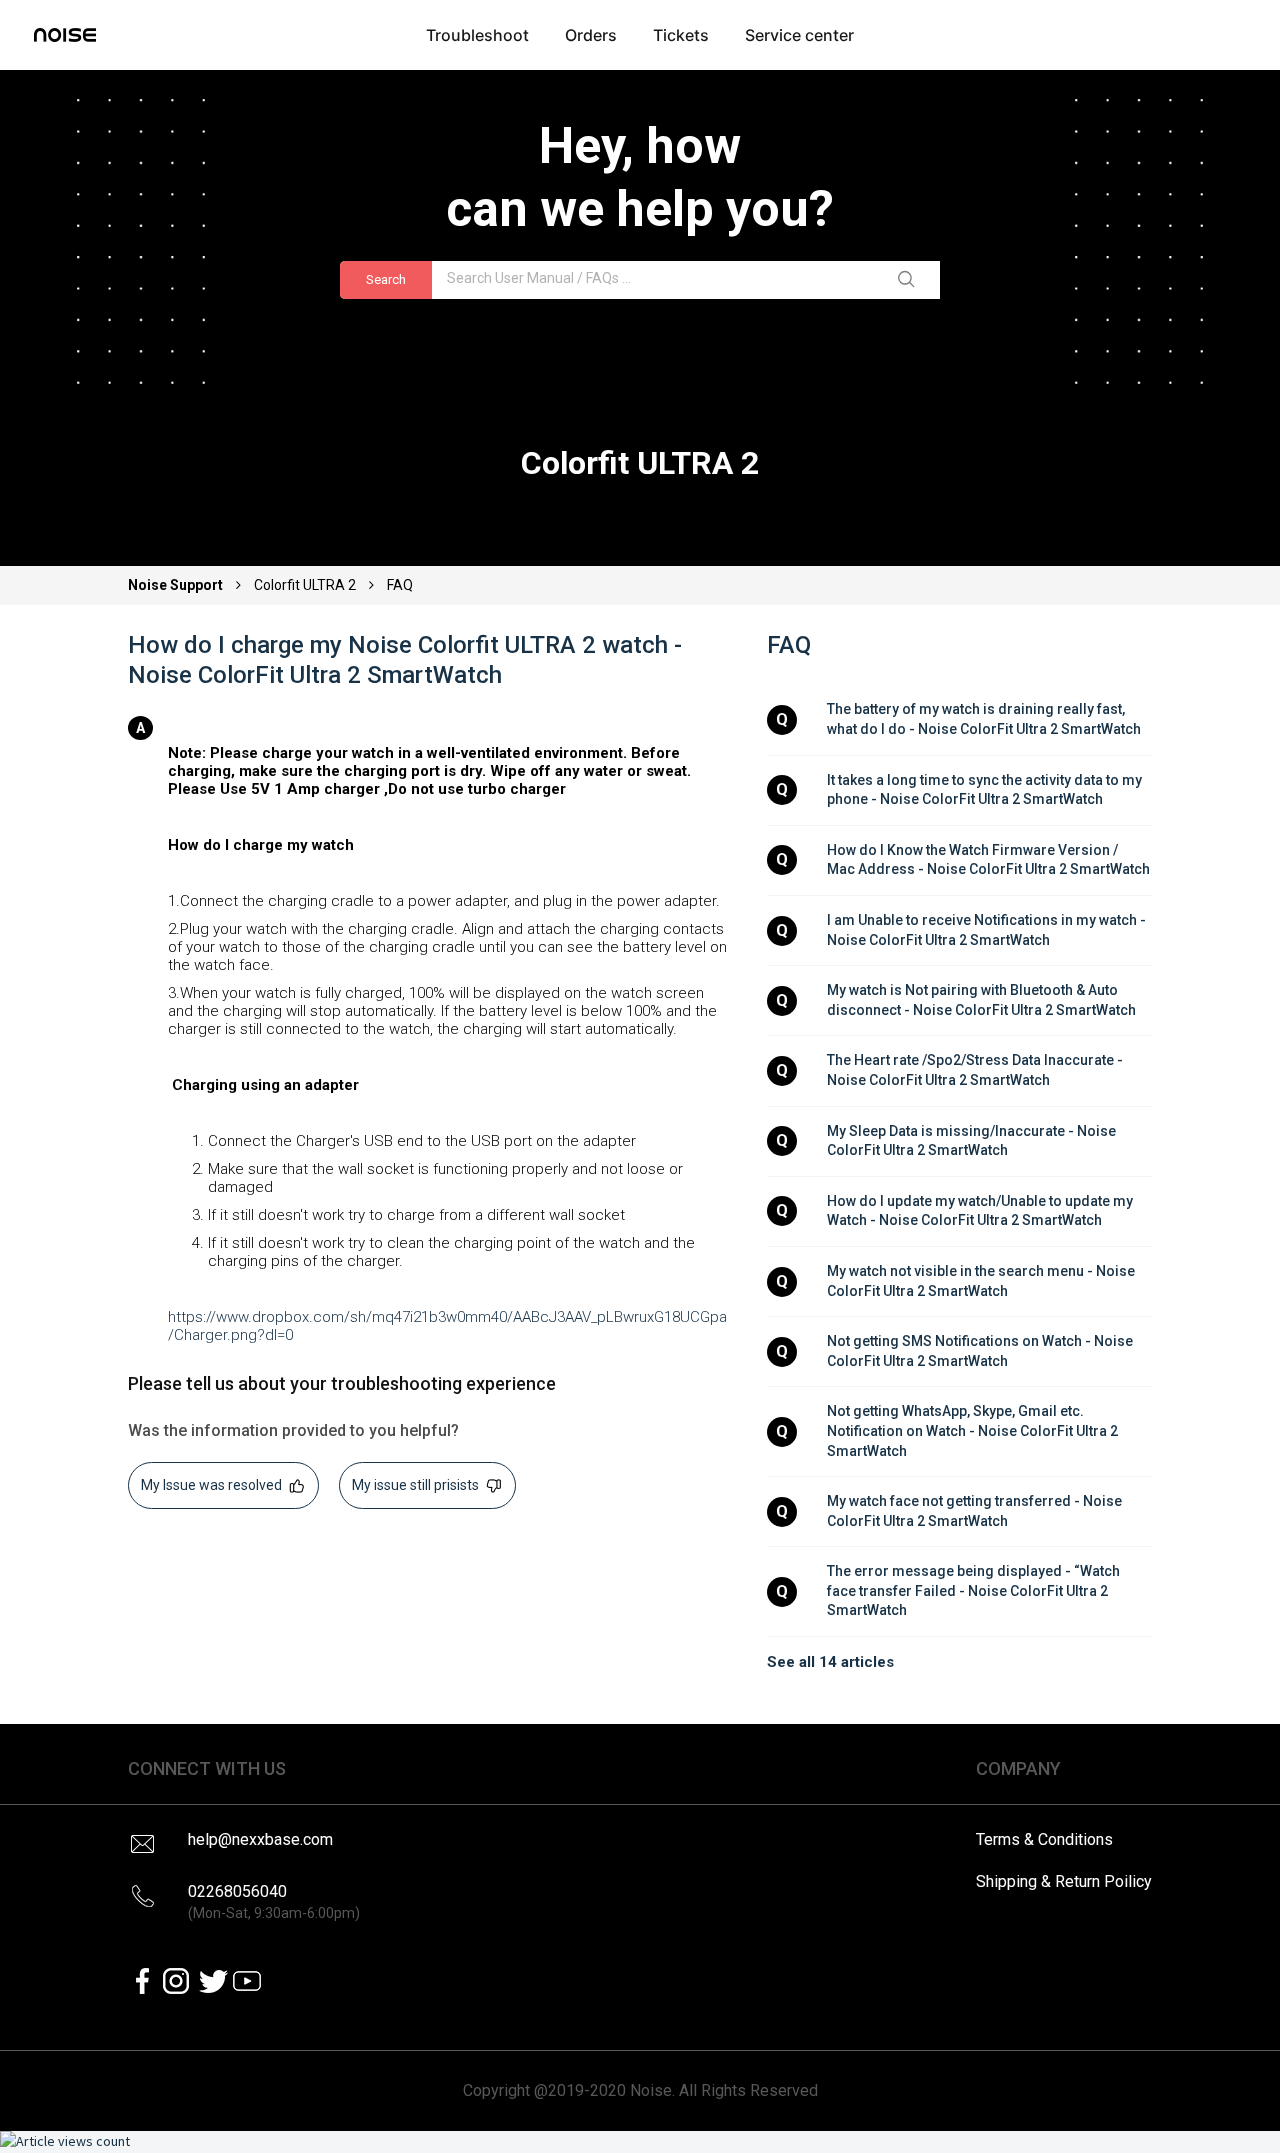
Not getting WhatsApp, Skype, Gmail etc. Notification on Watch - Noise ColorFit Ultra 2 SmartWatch (974, 1430)
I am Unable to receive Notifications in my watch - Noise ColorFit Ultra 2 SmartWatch (988, 930)
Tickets (681, 35)
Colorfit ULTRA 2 (305, 585)
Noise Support (177, 585)
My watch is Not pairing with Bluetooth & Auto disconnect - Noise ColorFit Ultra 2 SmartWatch (981, 1000)
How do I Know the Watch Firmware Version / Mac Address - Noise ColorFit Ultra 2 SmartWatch (988, 860)
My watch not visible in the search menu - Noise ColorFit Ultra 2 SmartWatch (982, 1281)
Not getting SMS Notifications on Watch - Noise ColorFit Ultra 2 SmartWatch (981, 1351)
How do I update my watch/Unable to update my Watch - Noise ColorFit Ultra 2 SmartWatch (981, 1211)
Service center (799, 35)
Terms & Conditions (1044, 1839)
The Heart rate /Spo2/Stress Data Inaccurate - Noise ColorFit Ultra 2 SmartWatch (976, 1070)
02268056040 (274, 1901)
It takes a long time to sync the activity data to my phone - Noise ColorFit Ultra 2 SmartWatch (986, 790)
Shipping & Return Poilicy (1064, 1881)
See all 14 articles (830, 1662)
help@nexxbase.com (260, 1839)
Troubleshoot (477, 35)
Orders (591, 35)
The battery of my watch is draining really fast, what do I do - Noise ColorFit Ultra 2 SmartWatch (984, 719)
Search (386, 279)
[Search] (910, 280)
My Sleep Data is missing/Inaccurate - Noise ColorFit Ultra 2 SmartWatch (973, 1141)
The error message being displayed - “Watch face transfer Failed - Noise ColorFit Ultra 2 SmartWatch (975, 1590)
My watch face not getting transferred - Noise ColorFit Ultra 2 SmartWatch (976, 1511)
